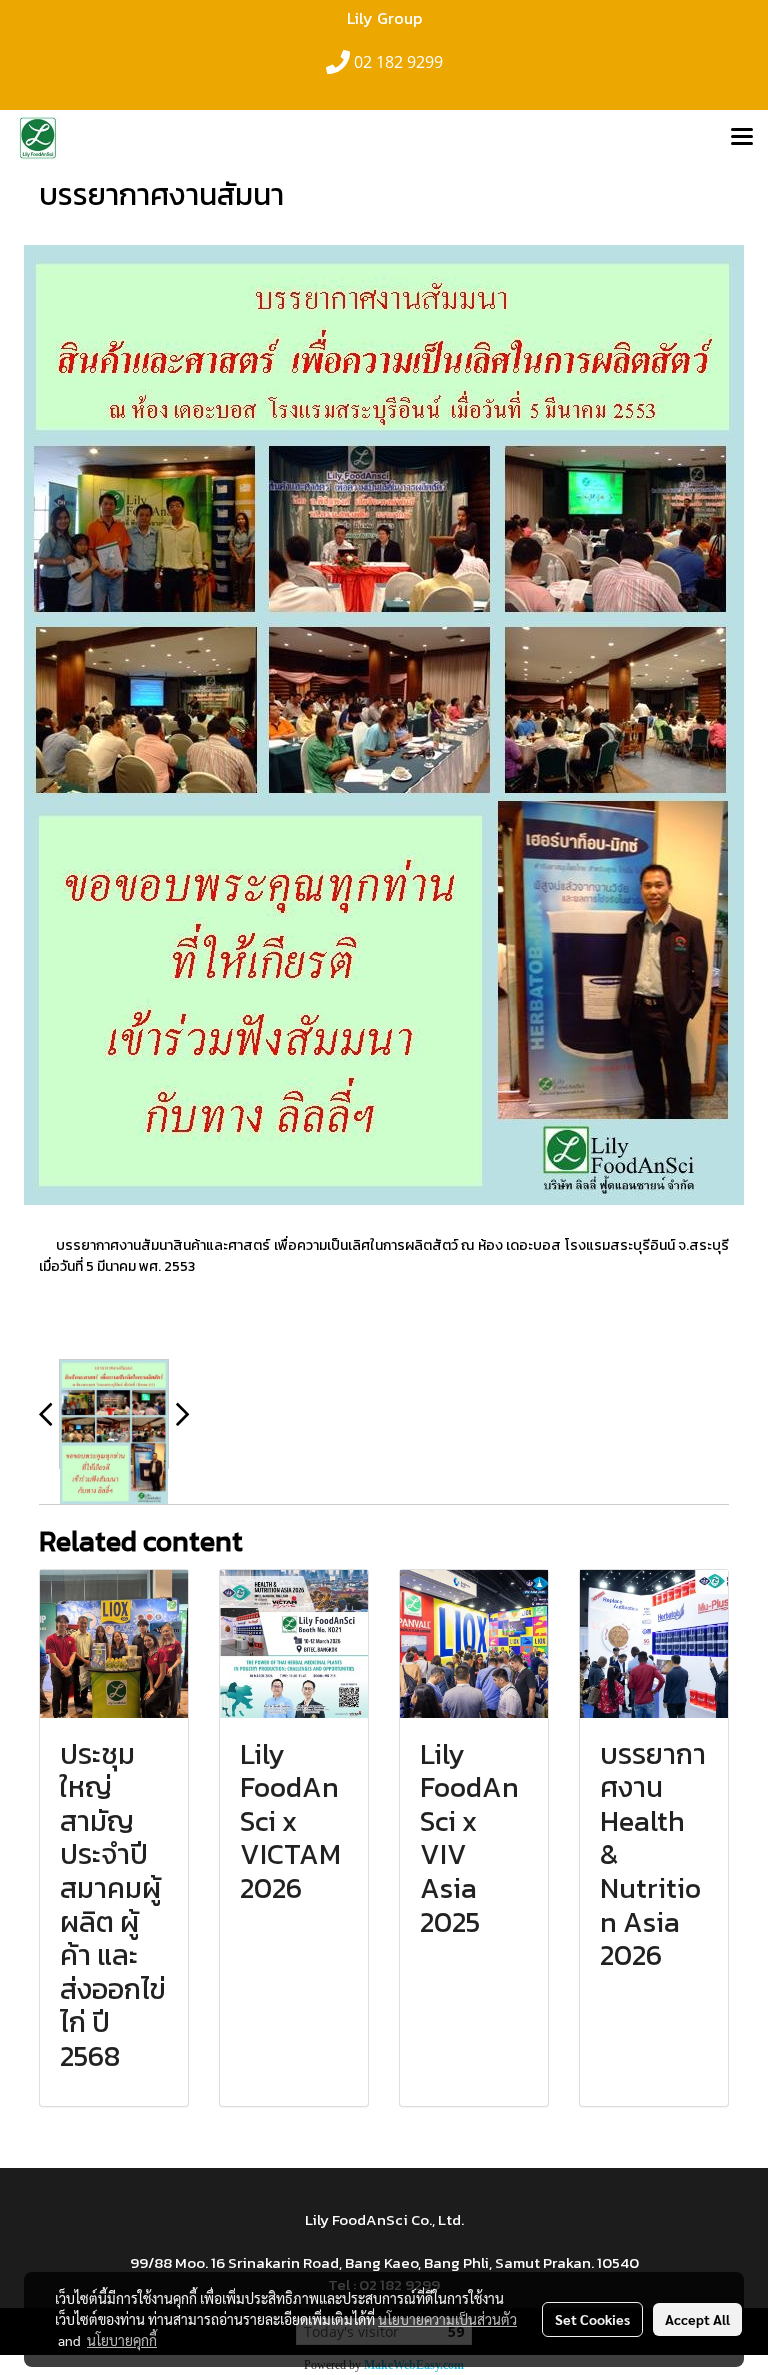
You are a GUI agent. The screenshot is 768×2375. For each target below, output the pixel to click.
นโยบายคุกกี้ (122, 2340)
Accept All (697, 2319)
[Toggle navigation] (742, 138)
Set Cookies (592, 2319)
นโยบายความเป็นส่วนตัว (447, 2319)
